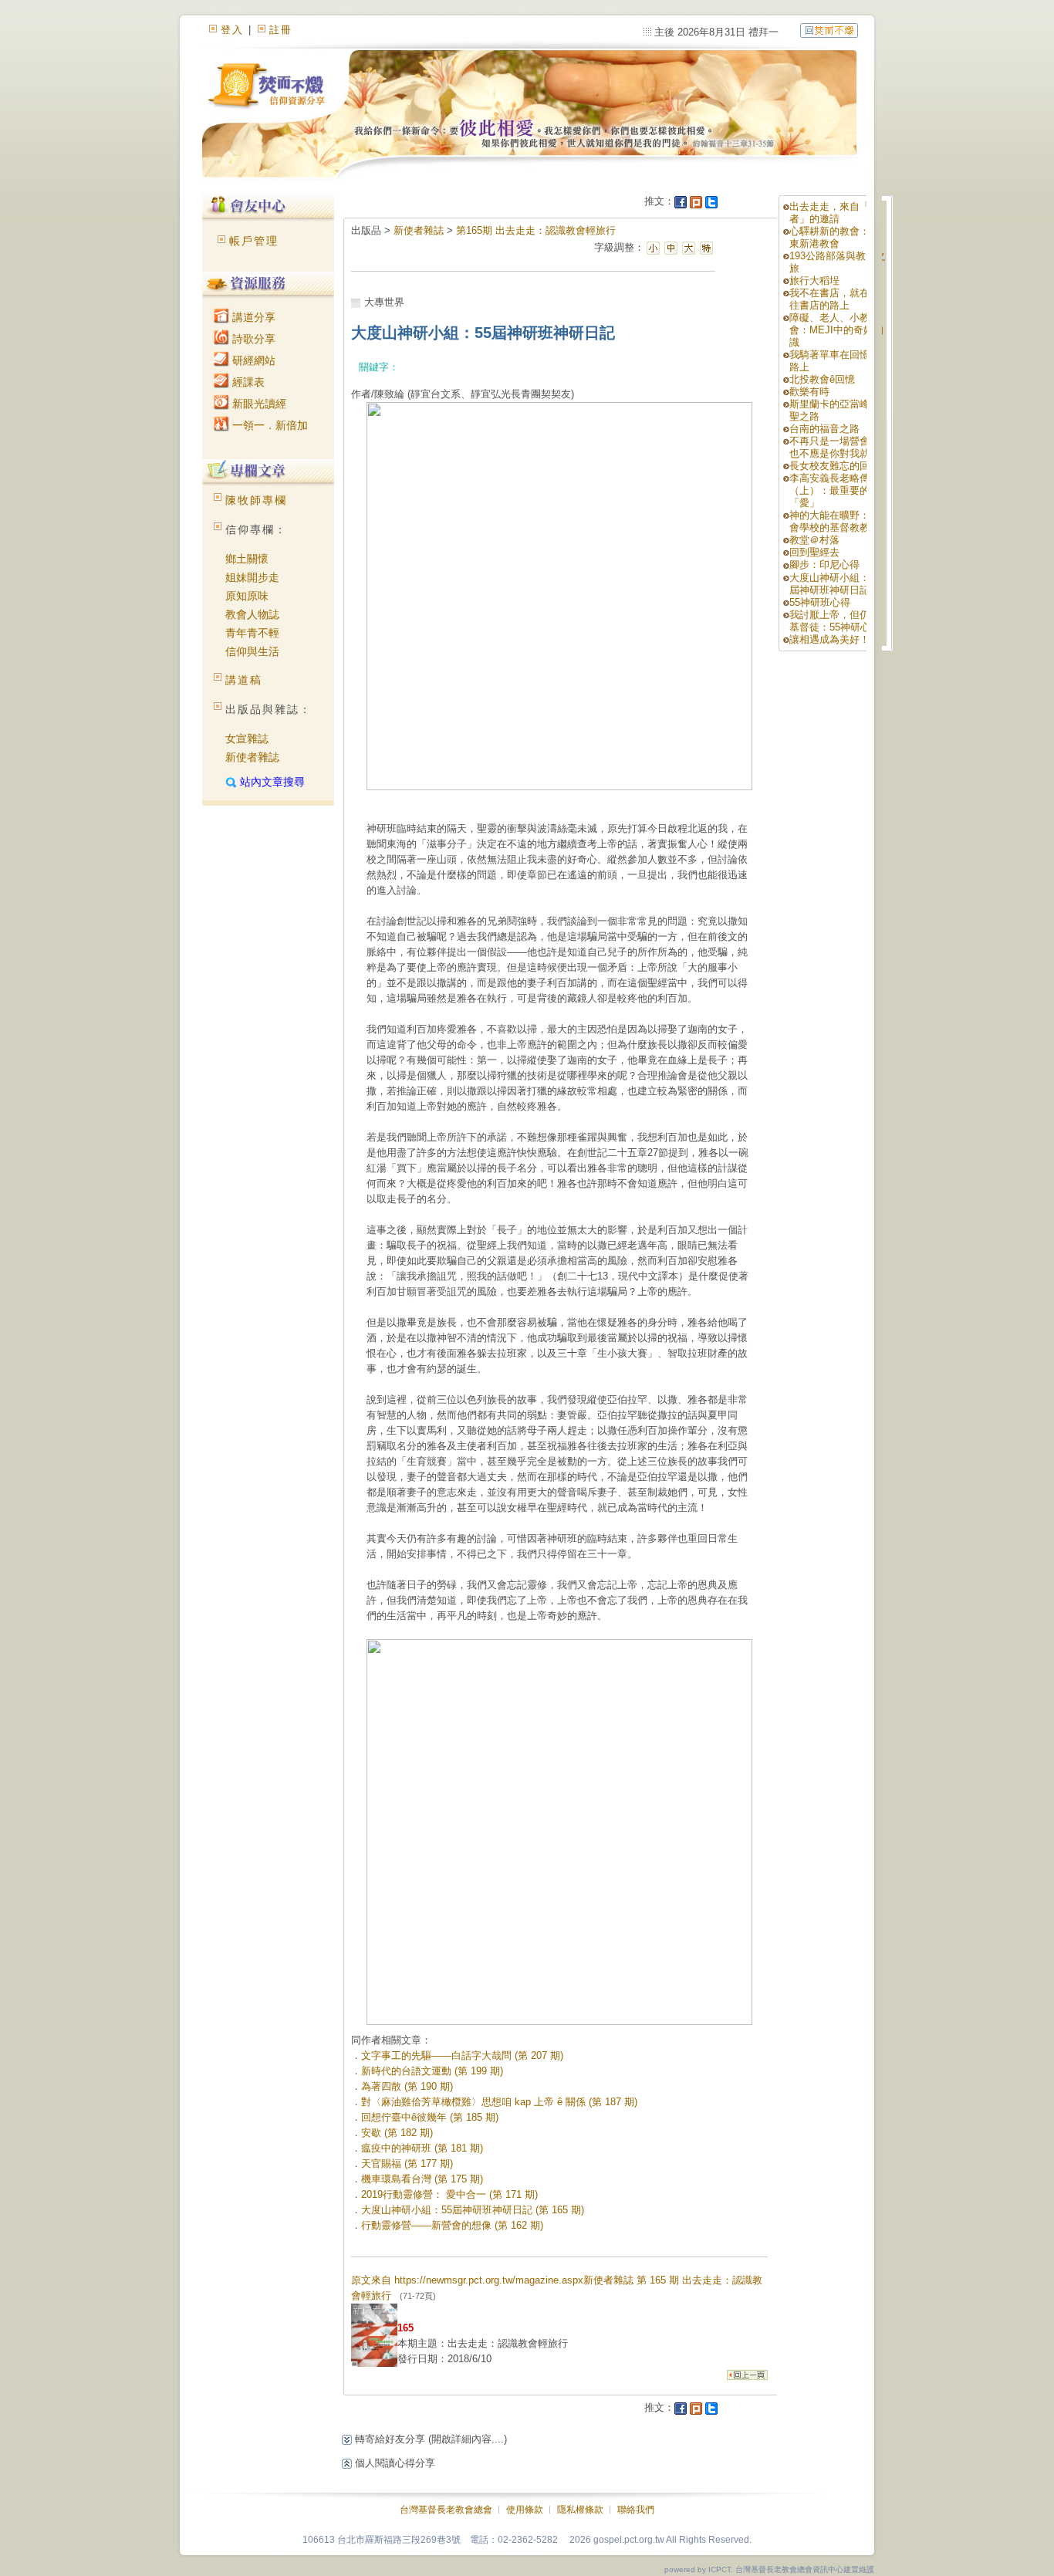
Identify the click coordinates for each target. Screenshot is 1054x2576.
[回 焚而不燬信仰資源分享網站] (829, 30)
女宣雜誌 (247, 739)
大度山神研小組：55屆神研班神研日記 (835, 584)
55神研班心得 (820, 602)
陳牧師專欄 (256, 500)
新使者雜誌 (252, 757)
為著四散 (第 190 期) (407, 2086)
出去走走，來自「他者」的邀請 (834, 213)
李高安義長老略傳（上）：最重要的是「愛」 (834, 490)
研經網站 (252, 360)
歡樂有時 (809, 392)
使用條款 (525, 2510)
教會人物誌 (252, 614)
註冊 (281, 30)
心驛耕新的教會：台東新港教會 (834, 237)
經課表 (247, 382)
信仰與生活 (252, 651)
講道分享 (252, 317)
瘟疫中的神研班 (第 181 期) (422, 2148)
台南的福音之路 (824, 429)
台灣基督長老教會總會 (446, 2510)
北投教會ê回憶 (822, 379)
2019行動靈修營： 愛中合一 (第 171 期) (449, 2194)
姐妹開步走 (252, 577)
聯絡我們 (636, 2510)
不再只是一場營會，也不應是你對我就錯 (834, 447)
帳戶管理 (254, 241)
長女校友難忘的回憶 (834, 466)
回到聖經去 (814, 552)
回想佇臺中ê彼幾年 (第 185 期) (430, 2117)
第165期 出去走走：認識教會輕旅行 (536, 230)
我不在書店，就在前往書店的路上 (834, 299)
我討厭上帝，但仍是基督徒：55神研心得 (835, 621)
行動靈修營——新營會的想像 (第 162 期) (452, 2225)
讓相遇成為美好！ (829, 639)
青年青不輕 (252, 633)
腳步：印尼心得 (824, 565)
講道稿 (244, 680)
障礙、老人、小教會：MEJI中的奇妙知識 (836, 330)
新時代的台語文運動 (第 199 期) (432, 2071)
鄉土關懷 (247, 559)
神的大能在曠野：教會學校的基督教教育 (834, 521)
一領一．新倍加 (269, 425)
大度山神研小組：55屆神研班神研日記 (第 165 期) (473, 2210)
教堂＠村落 (814, 540)
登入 (232, 30)
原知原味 (247, 596)
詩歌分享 (252, 339)
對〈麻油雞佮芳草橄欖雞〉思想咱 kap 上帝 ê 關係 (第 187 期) (499, 2102)
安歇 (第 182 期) (397, 2133)
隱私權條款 (580, 2510)
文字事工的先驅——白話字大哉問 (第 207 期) (462, 2055)
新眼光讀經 (258, 404)
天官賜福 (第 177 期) (407, 2164)
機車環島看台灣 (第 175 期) (422, 2179)
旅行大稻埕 (814, 281)
